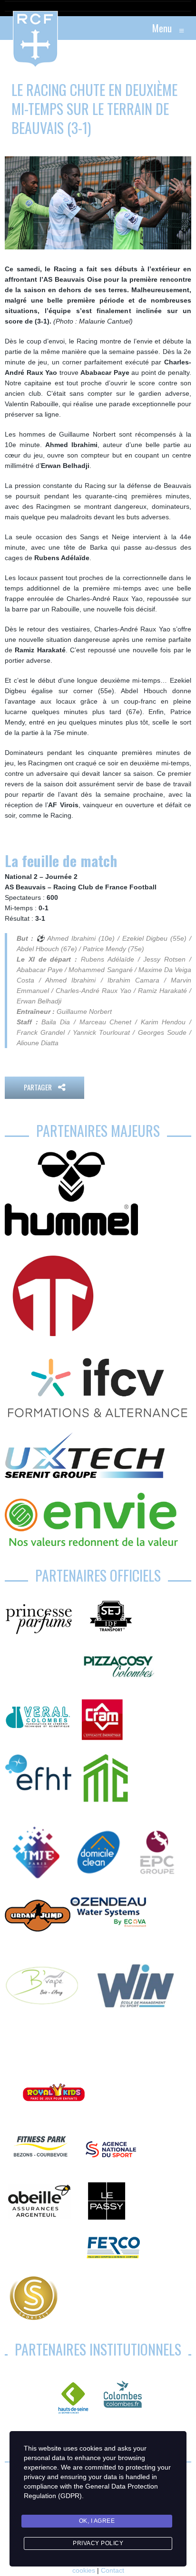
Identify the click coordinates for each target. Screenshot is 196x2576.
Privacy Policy (98, 2543)
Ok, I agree (97, 2521)
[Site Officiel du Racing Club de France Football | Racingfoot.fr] (10, 28)
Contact (113, 2570)
